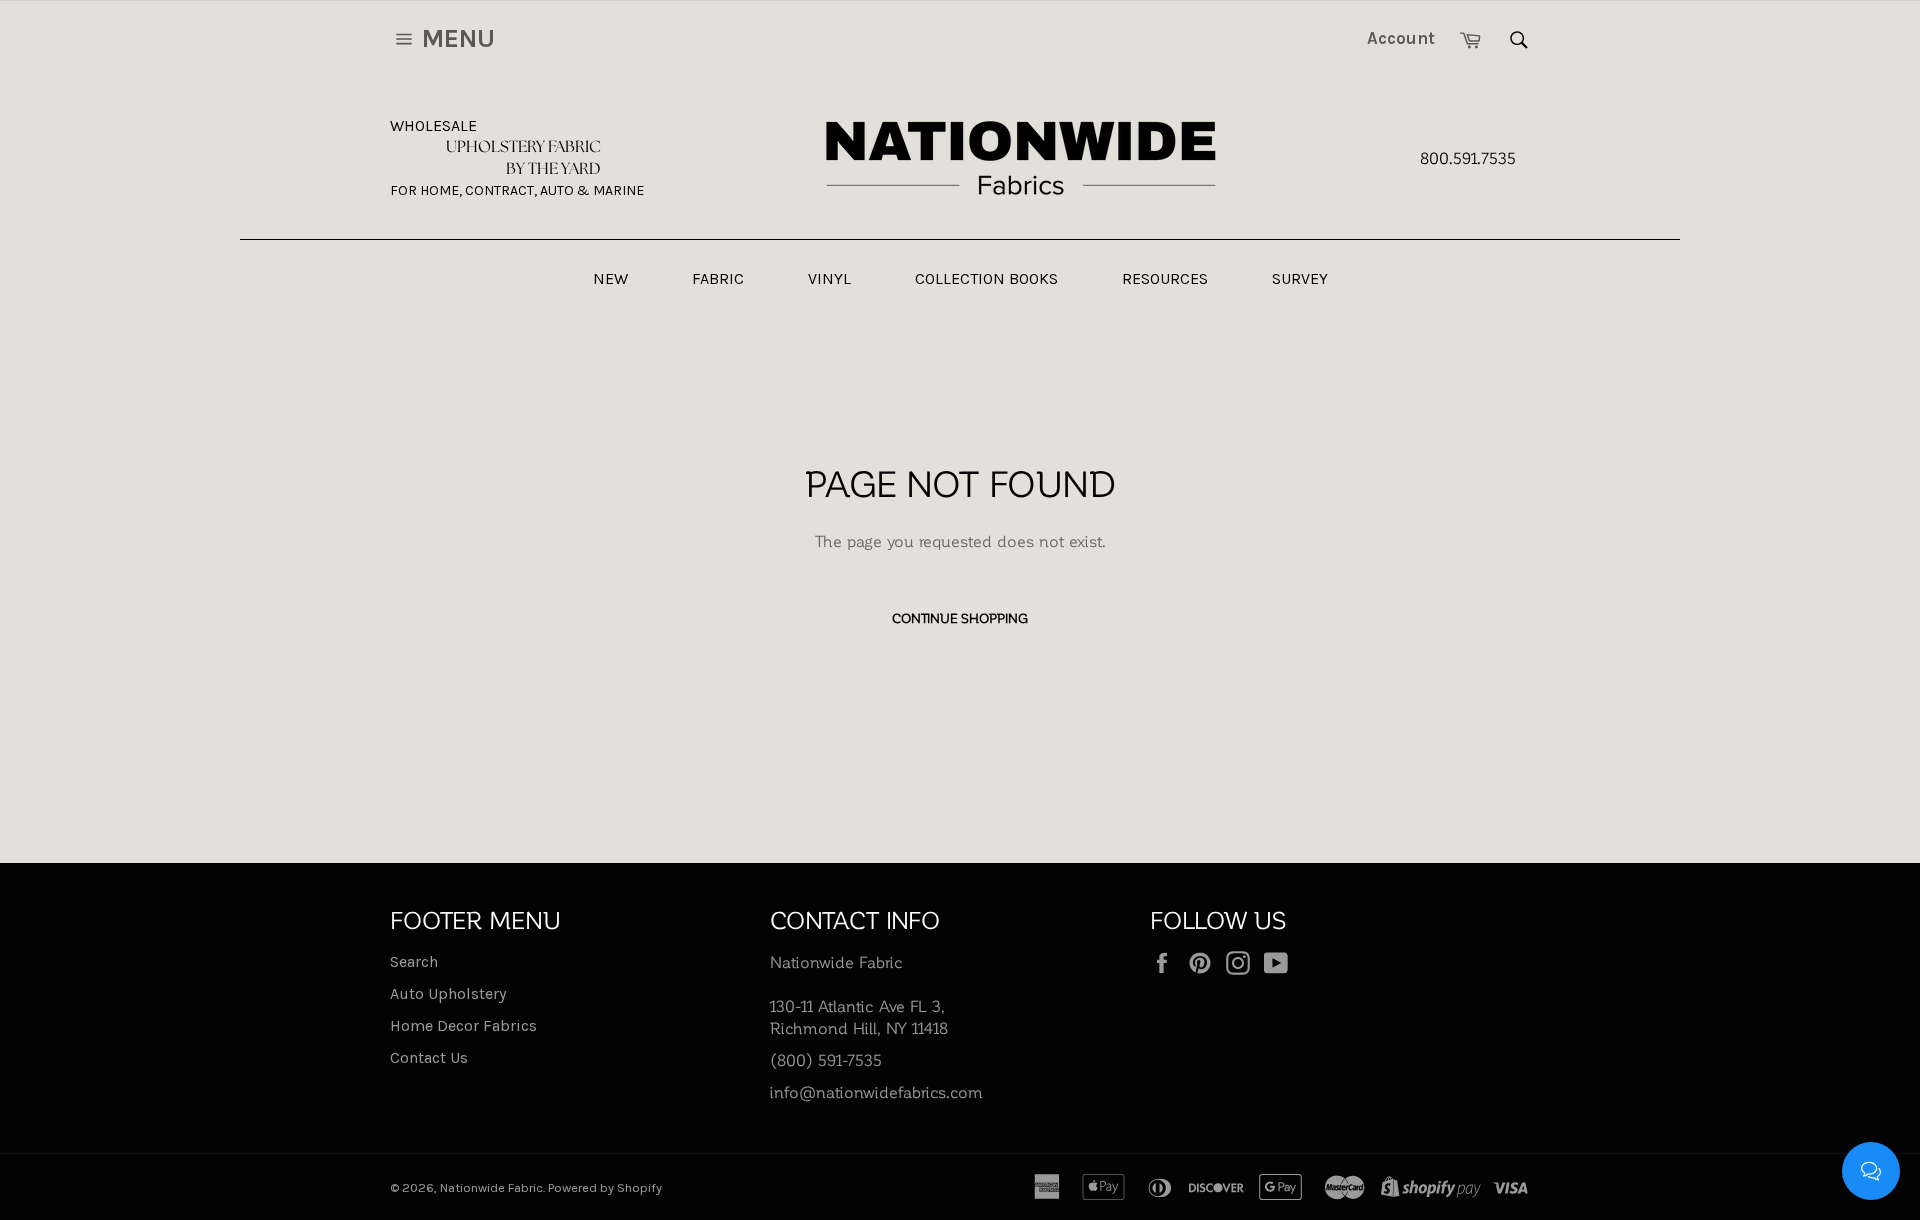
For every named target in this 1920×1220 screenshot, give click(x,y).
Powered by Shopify (605, 1187)
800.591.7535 (1468, 157)
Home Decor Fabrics (463, 1025)
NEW (610, 278)
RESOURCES (1165, 278)
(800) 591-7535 (826, 1059)
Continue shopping (960, 617)
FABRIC (718, 278)
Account (1401, 38)
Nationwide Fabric (491, 1187)
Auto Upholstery (448, 993)
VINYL (829, 278)
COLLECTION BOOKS (986, 278)
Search (414, 961)
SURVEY (1300, 278)
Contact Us (429, 1057)
